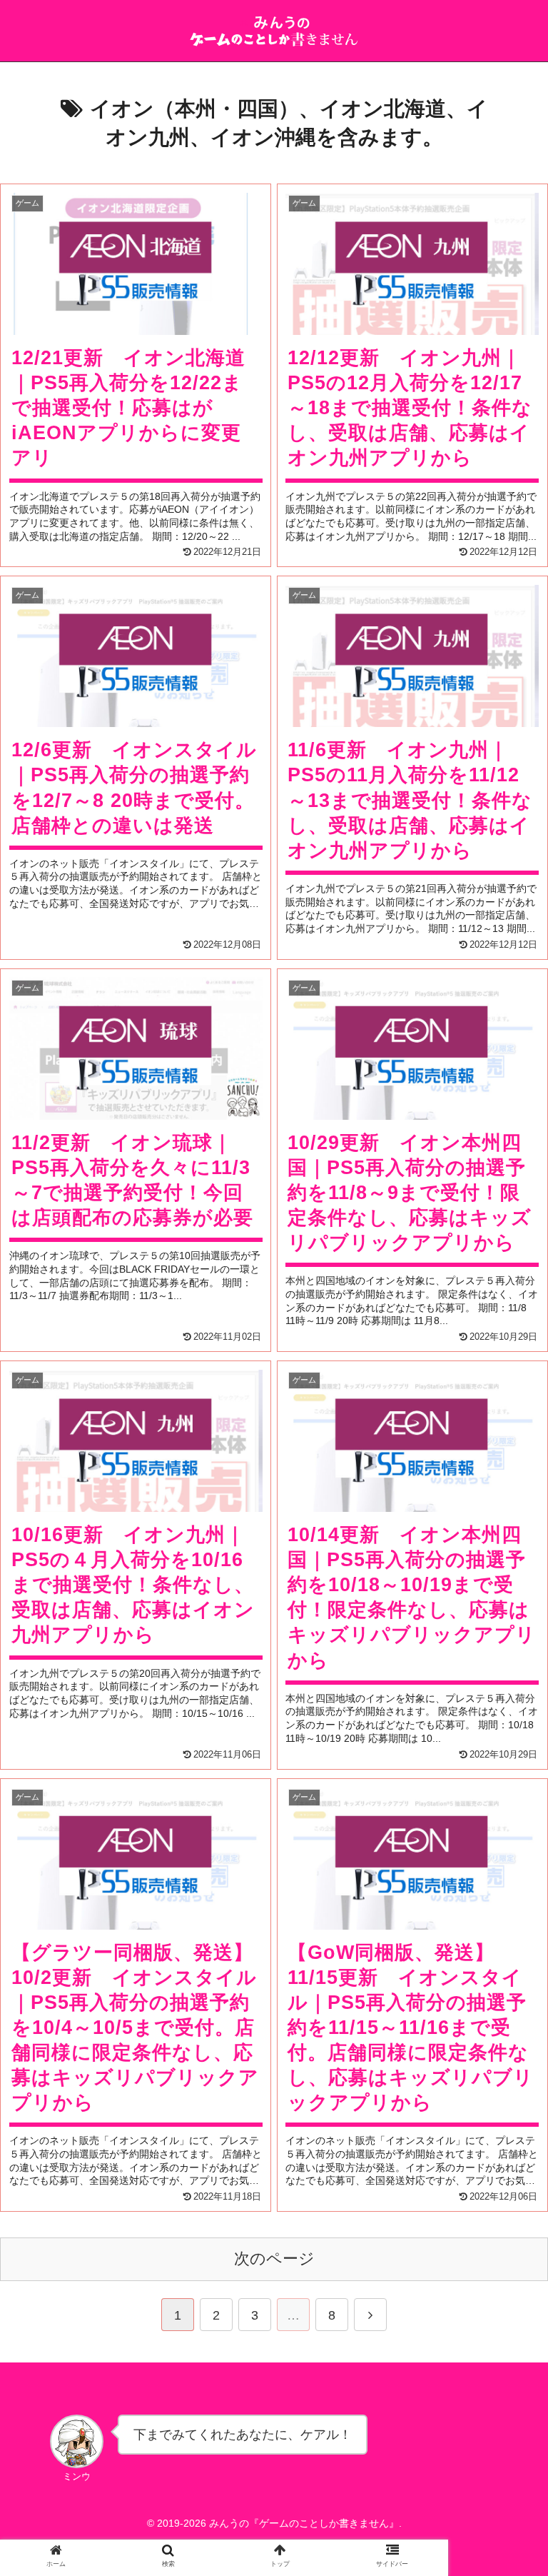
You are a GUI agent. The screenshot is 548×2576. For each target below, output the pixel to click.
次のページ (274, 2259)
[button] (500, 1706)
